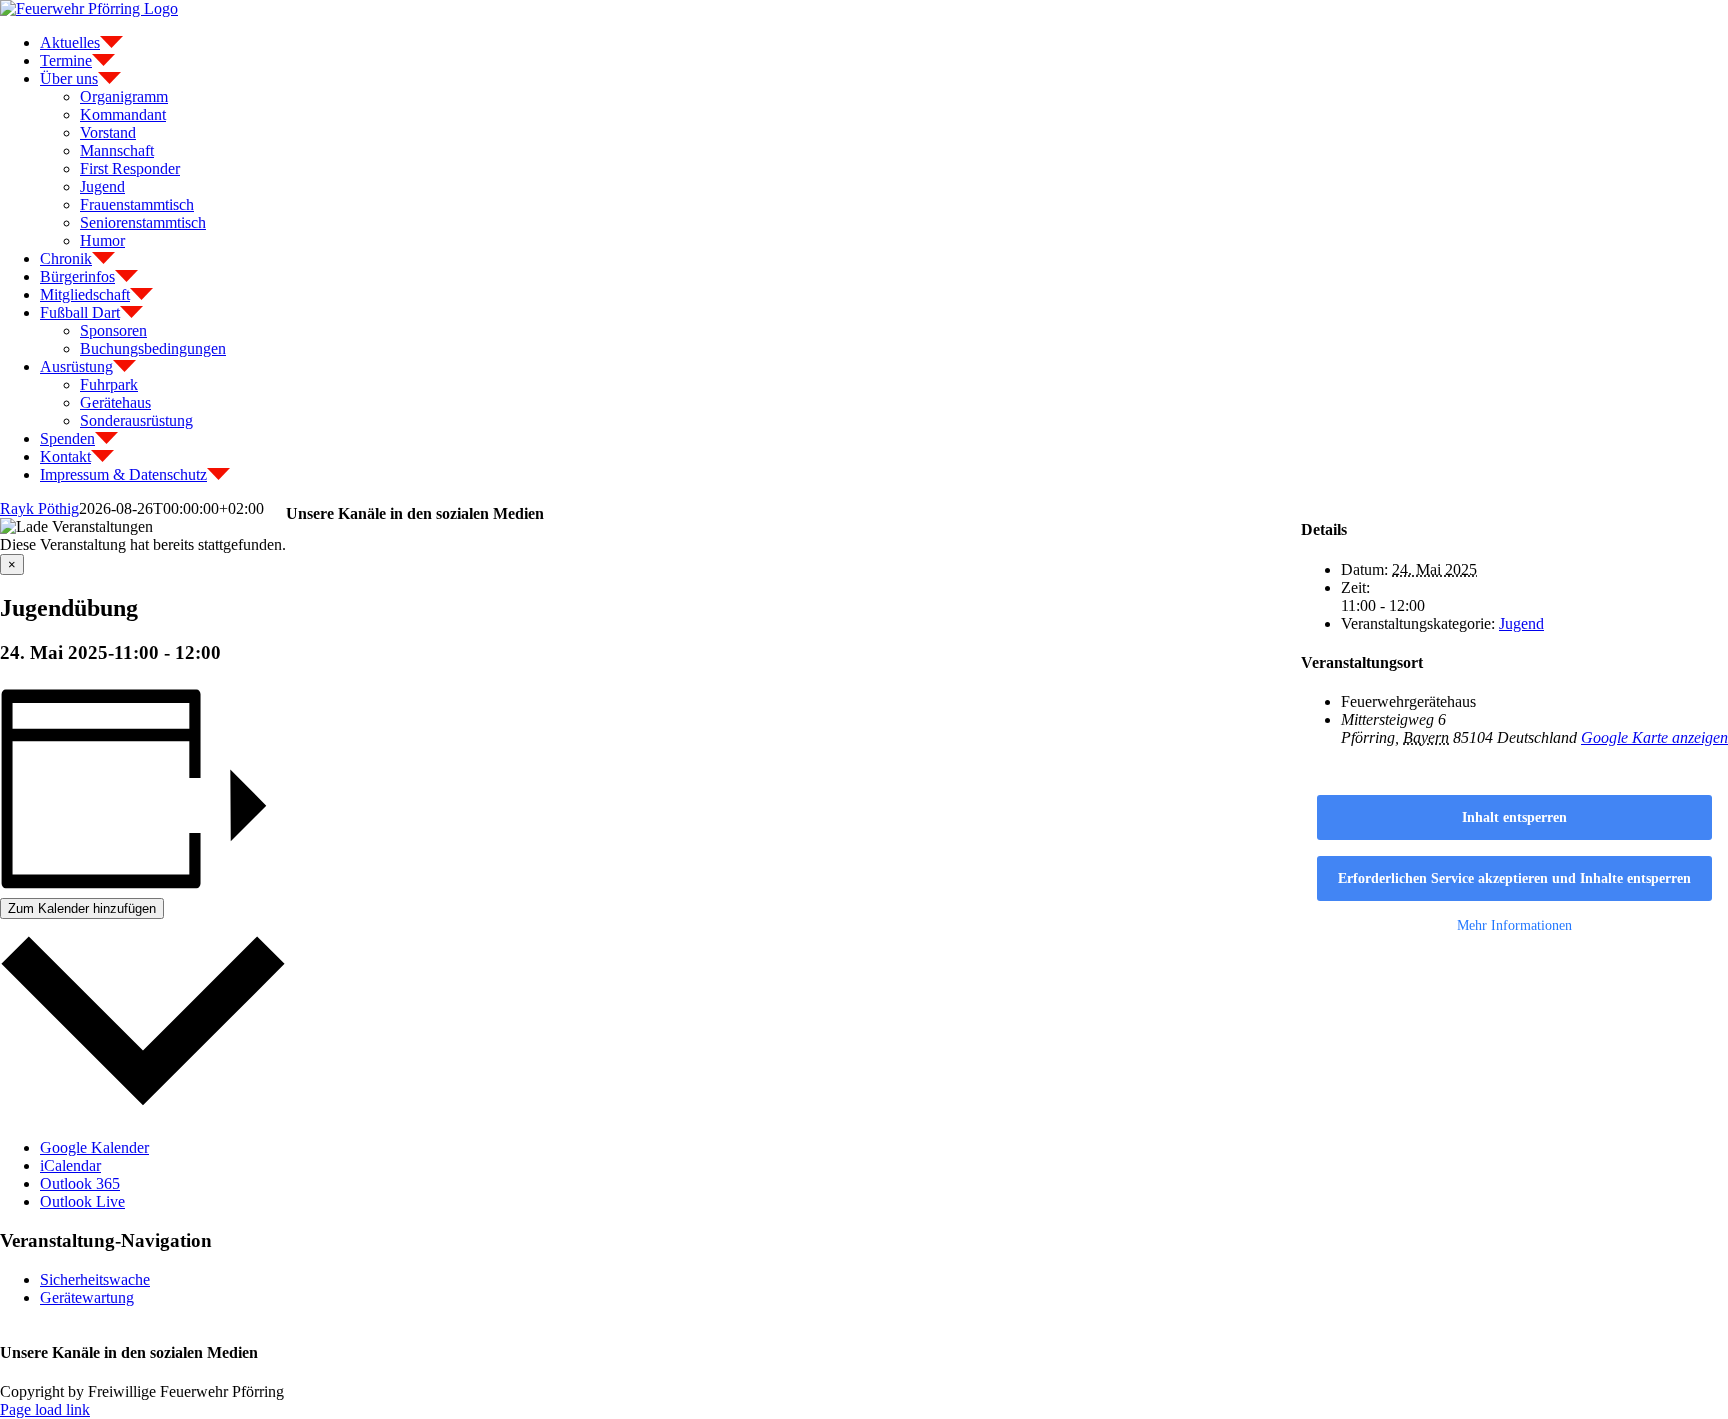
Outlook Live (82, 1201)
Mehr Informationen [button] (1514, 925)
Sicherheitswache (95, 1279)
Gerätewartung (87, 1297)
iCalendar (70, 1165)
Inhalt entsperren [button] (1514, 817)
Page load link (45, 1409)
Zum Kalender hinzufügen (82, 908)
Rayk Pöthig (39, 508)
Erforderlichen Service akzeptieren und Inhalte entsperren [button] (1514, 878)
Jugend (1521, 623)
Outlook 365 (80, 1183)
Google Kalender (94, 1147)
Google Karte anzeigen (1654, 737)
